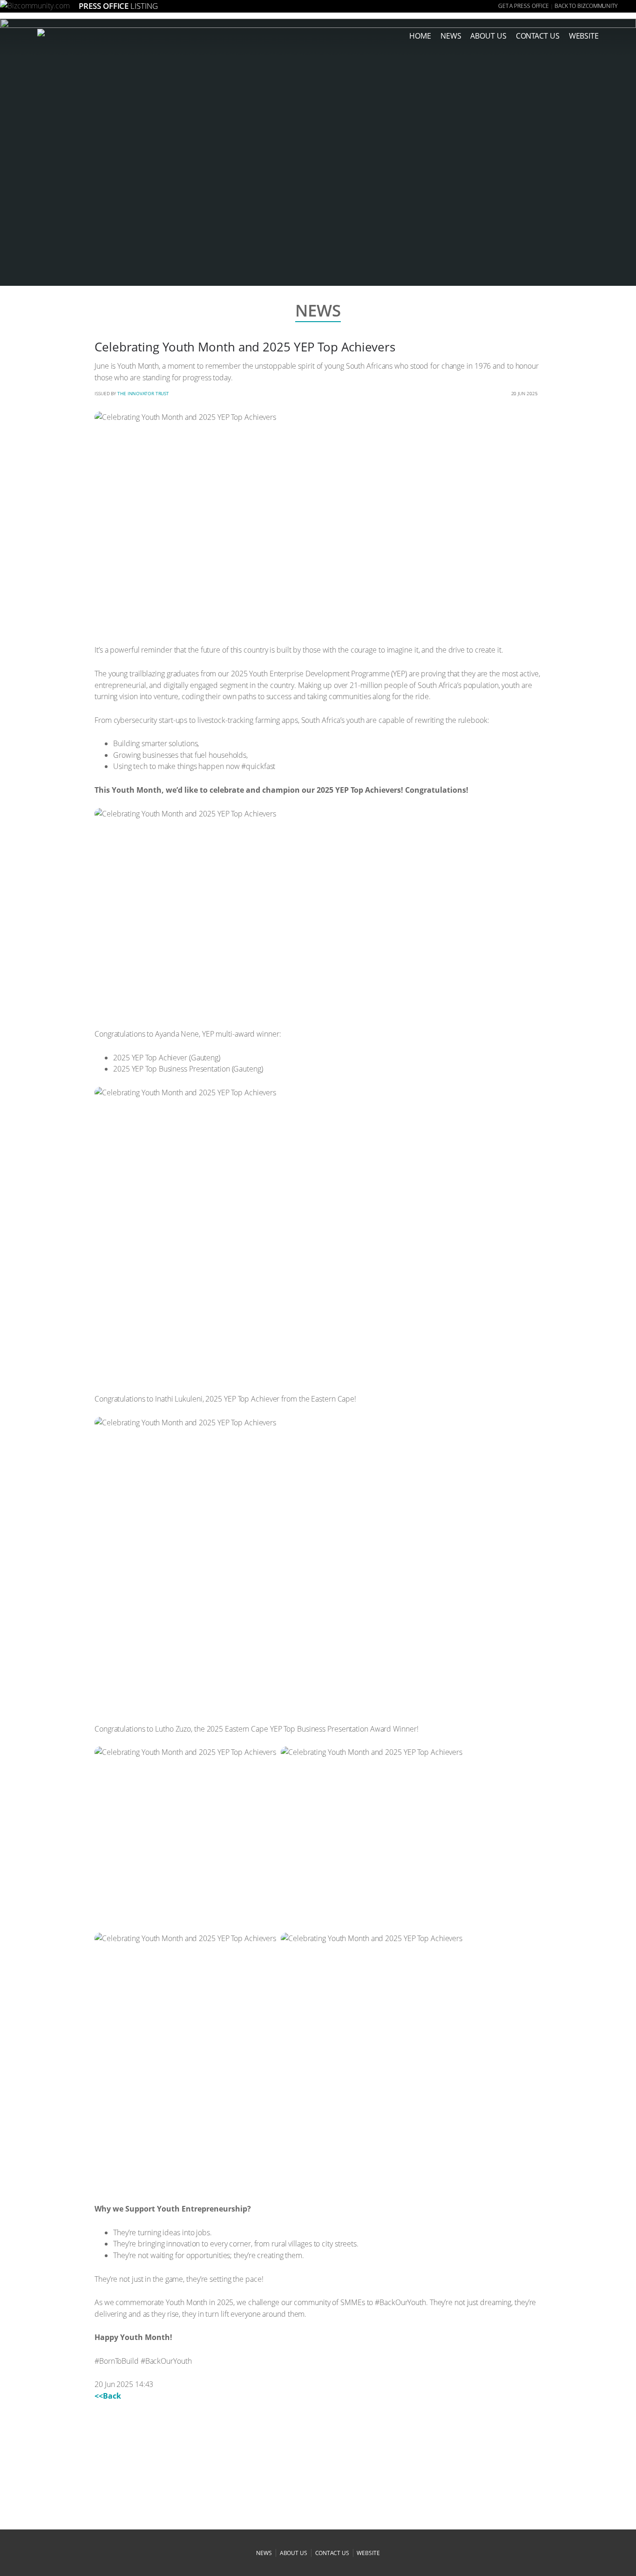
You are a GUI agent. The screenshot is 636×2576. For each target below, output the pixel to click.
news (451, 36)
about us (488, 36)
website (368, 2553)
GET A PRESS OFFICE (524, 6)
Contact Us (538, 36)
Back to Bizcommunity (586, 6)
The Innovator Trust (143, 393)
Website (584, 36)
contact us (332, 2553)
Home (420, 36)
